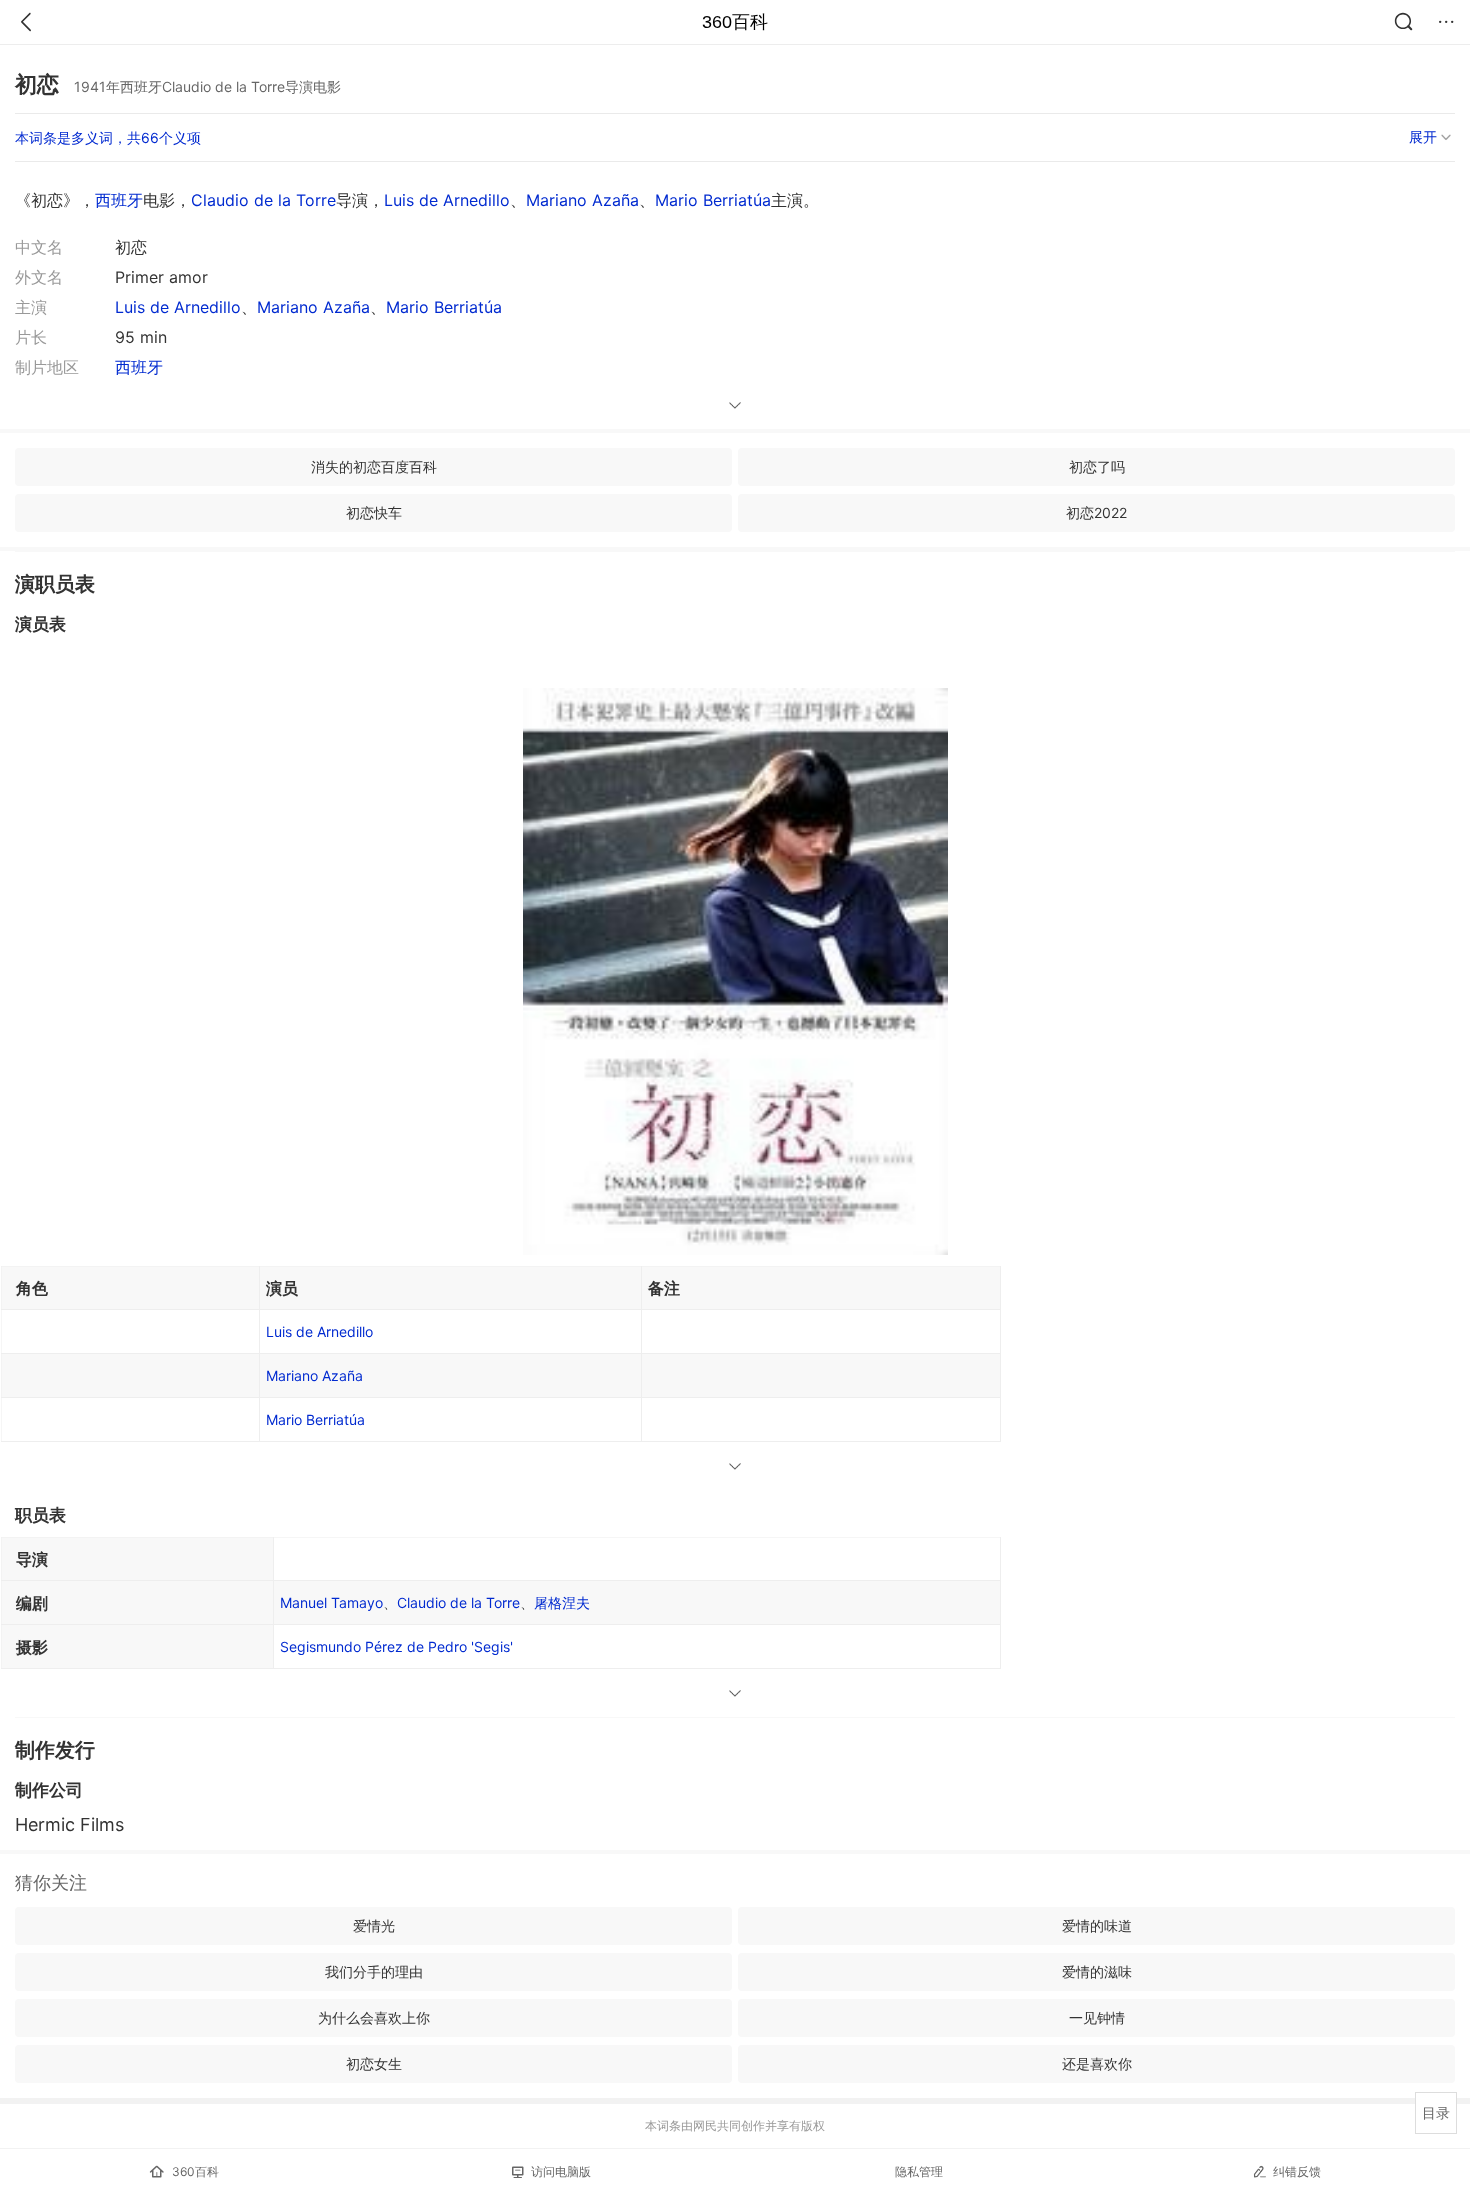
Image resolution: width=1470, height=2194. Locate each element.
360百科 (735, 22)
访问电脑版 (561, 2171)
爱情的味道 (1097, 1925)
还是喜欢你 (1097, 2063)
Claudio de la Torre (263, 200)
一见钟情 (1097, 2017)
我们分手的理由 (374, 1971)
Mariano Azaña (582, 200)
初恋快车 (374, 512)
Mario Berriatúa (713, 200)
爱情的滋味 (1097, 1971)
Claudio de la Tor (458, 1602)
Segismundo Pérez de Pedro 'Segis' (396, 1646)
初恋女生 (374, 2063)
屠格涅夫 (562, 1602)
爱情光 (374, 1925)
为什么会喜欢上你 (374, 2017)
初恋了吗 (1097, 466)
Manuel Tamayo (331, 1602)
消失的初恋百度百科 (374, 466)
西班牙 (119, 200)
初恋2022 (1096, 512)
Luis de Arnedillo (447, 200)
